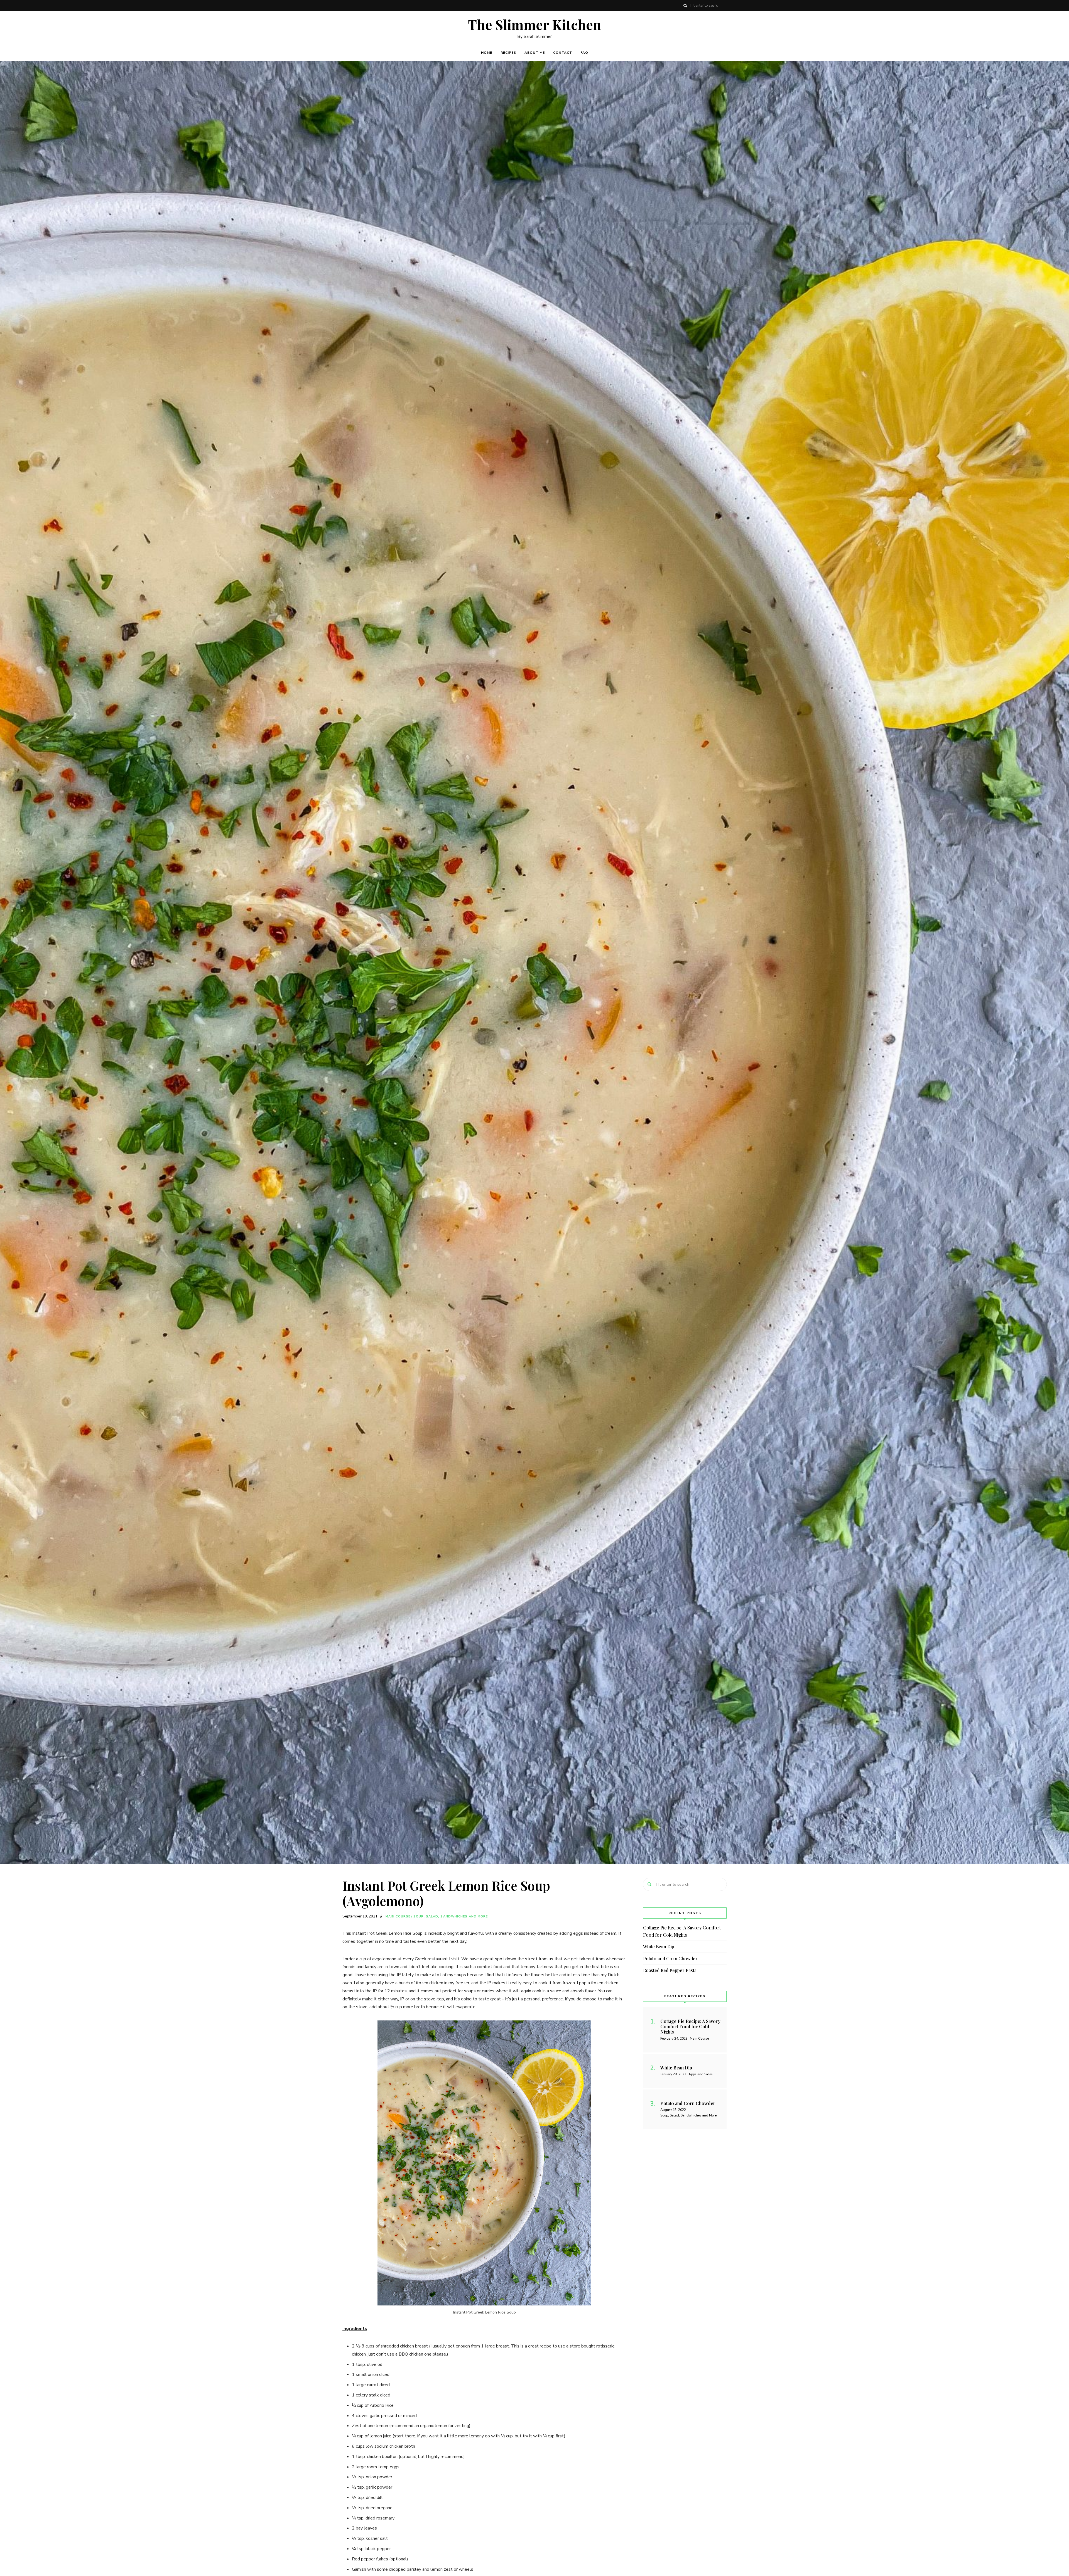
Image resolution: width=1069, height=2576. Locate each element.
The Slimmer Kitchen (535, 25)
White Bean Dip (659, 1947)
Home (487, 53)
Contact (563, 53)
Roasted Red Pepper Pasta (670, 1970)
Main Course (398, 1916)
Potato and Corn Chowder (670, 1959)
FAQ (584, 53)
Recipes (508, 53)
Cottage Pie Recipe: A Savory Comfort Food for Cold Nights (682, 1931)
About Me (535, 53)
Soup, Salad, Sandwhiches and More (451, 1916)
